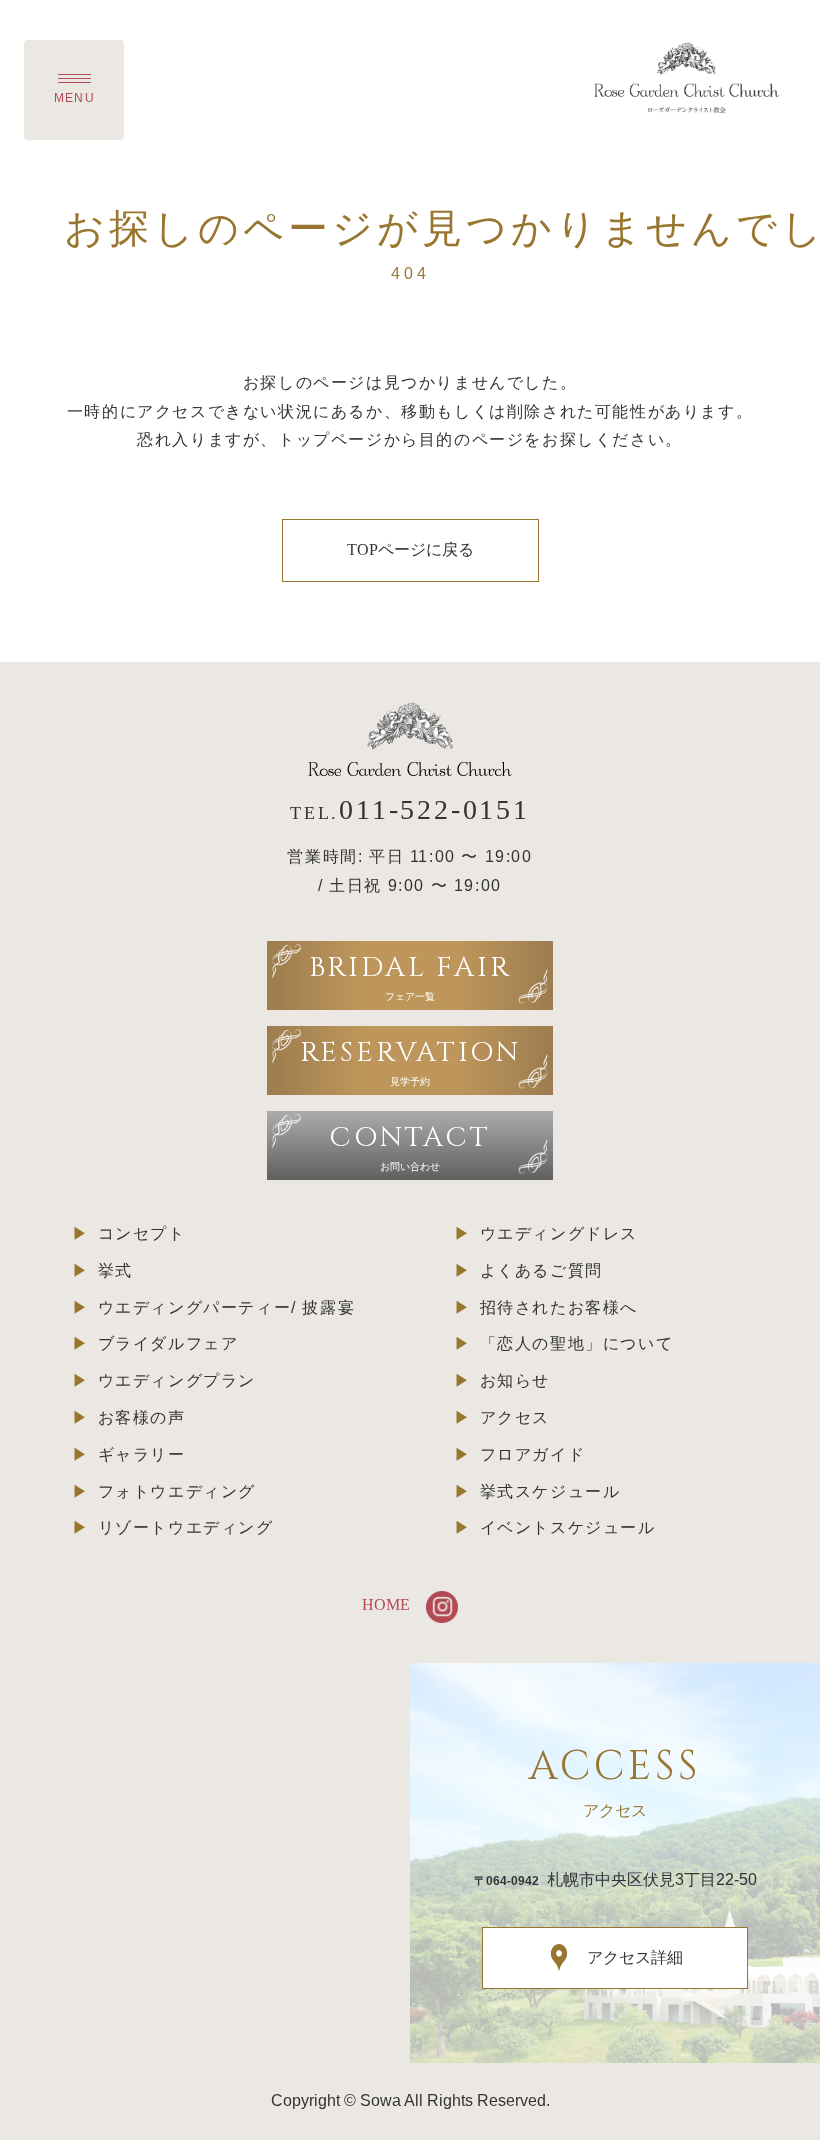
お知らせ (515, 1380)
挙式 (115, 1270)
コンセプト (142, 1233)
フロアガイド (533, 1454)
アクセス (515, 1417)
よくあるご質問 (541, 1270)
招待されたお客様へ (559, 1307)
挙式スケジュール (550, 1491)
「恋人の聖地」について (577, 1343)
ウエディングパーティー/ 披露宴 (227, 1307)
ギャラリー (142, 1454)
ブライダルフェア (168, 1343)
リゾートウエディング (186, 1527)
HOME (386, 1604)
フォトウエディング (177, 1491)
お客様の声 (142, 1417)
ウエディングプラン (177, 1380)
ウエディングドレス (559, 1233)
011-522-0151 (434, 809)
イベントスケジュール (568, 1527)
